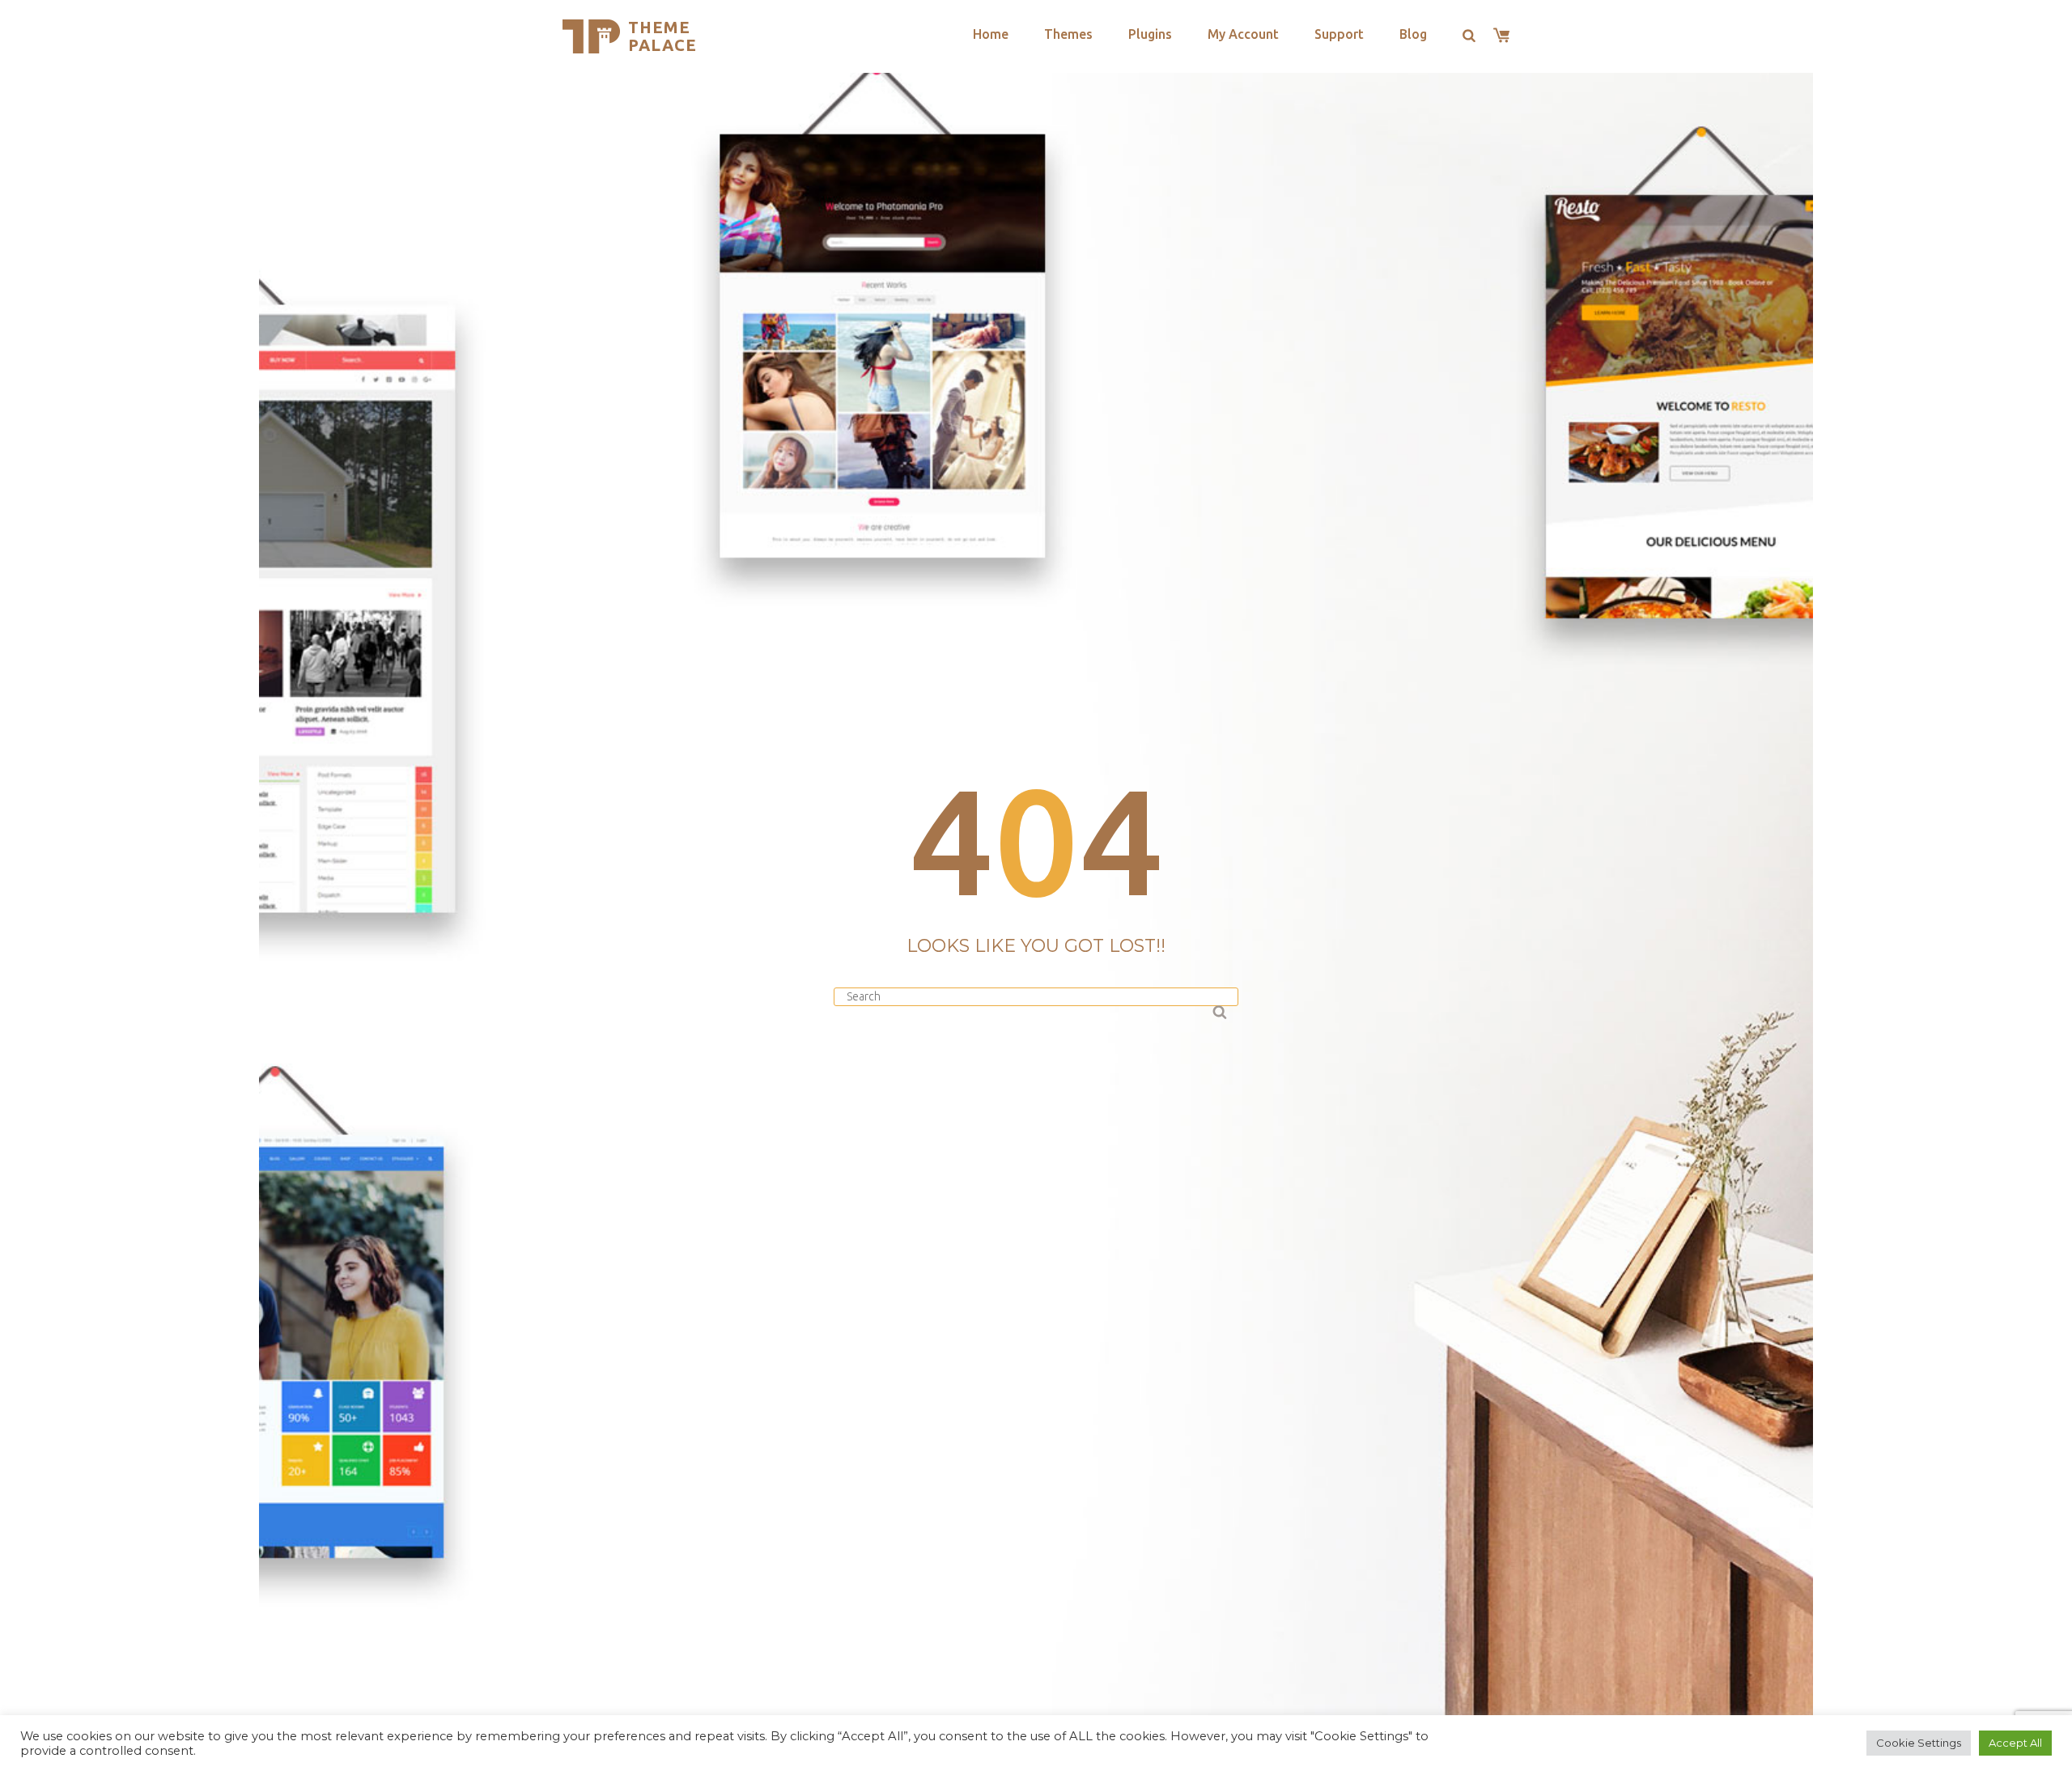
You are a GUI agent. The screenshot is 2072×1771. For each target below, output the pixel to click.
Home (991, 34)
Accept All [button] (2015, 1743)
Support (1339, 34)
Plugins (1150, 34)
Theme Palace (662, 36)
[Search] (1218, 1010)
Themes (1068, 34)
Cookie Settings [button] (1919, 1743)
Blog (1413, 34)
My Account (1243, 34)
